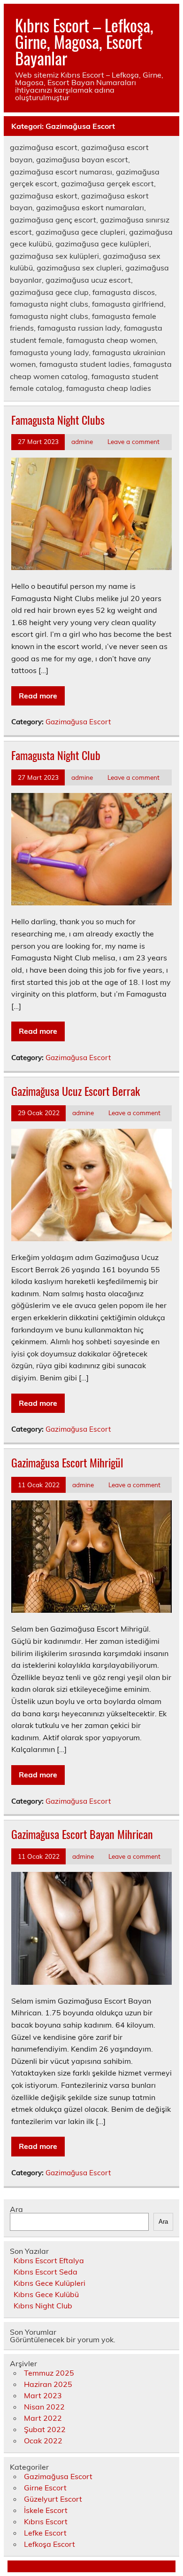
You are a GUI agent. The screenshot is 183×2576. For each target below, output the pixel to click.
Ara (16, 2209)
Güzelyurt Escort (53, 2499)
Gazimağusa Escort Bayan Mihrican (82, 1834)
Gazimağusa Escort (78, 722)
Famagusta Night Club (56, 755)
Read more (38, 696)
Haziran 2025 (48, 2384)
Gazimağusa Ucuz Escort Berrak (76, 1091)
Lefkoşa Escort (50, 2544)
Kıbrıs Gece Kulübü (46, 2294)
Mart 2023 (43, 2395)
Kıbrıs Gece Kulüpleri (50, 2283)
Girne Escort (45, 2488)
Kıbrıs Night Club (43, 2306)
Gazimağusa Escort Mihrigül (67, 1462)
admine (82, 441)
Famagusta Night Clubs (58, 420)
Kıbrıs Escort (46, 2521)
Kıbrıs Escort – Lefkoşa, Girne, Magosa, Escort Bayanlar (84, 41)
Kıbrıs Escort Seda (46, 2272)
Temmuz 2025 (49, 2373)
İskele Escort (46, 2510)
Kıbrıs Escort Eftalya (49, 2260)
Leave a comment (133, 441)
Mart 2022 (43, 2418)
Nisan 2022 (44, 2407)
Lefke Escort (45, 2533)
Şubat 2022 (45, 2429)
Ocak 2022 (43, 2441)
